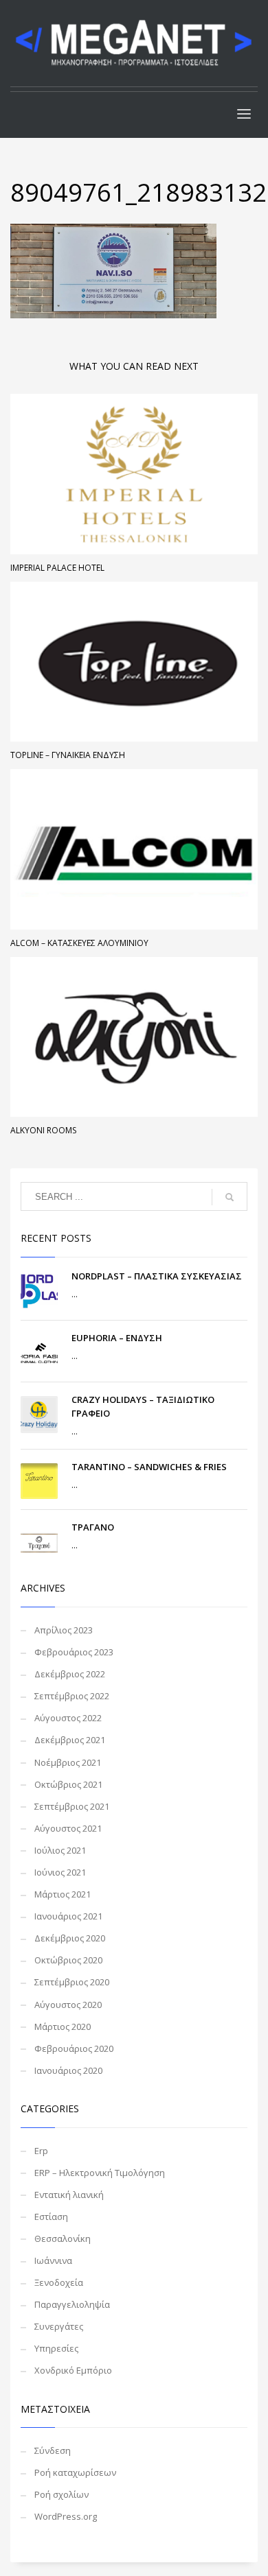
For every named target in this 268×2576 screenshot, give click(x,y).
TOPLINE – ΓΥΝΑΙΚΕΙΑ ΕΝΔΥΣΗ (68, 755)
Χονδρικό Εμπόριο (73, 2370)
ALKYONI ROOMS (43, 1130)
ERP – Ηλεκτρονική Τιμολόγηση (100, 2173)
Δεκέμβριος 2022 (70, 1674)
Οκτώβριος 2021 (68, 1784)
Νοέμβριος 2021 (68, 1762)
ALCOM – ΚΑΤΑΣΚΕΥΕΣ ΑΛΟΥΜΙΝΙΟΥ (79, 943)
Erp (41, 2151)
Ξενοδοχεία (59, 2282)
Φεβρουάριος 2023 (74, 1652)
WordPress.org (66, 2516)
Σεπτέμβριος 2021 (72, 1806)
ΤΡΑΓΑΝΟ (93, 1527)
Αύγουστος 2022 (68, 1718)
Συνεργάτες (59, 2326)
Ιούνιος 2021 (60, 1872)
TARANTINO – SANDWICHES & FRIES (149, 1467)
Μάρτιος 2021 (63, 1894)
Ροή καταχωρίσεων (75, 2472)
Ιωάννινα (53, 2260)
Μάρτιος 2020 (63, 2026)
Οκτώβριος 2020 (68, 1960)
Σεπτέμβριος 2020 (72, 1982)
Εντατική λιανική (69, 2195)
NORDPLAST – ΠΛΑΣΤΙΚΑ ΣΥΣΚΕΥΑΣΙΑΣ (157, 1276)
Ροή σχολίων (62, 2494)
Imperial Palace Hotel (57, 568)
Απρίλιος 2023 (64, 1630)
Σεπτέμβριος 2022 (72, 1696)
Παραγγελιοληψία (72, 2304)
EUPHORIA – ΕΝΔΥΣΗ (117, 1338)
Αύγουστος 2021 (68, 1828)
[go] (230, 1197)
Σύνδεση (53, 2450)
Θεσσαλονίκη (63, 2238)
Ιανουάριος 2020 (68, 2070)
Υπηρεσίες (56, 2348)
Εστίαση (51, 2217)
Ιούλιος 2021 (60, 1850)
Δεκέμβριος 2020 (70, 1938)
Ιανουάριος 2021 (68, 1916)
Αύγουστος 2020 (68, 2005)
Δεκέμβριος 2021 (70, 1740)
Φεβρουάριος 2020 (74, 2048)
